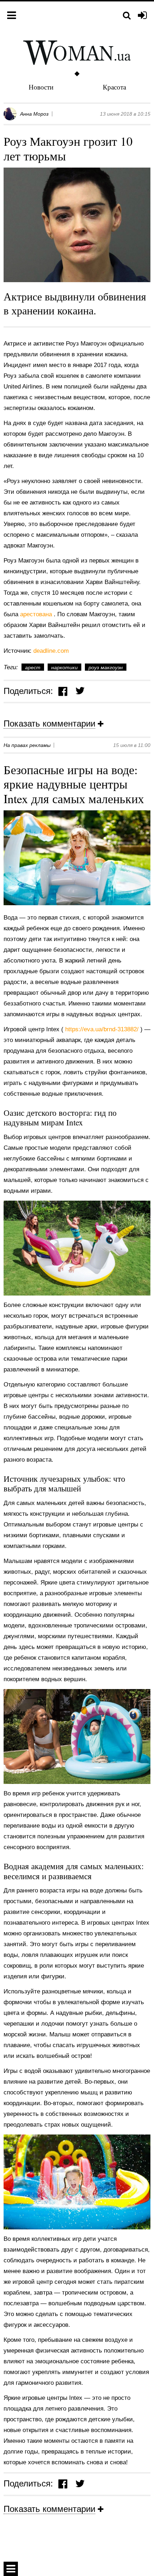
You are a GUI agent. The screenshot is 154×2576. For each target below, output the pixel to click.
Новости (41, 87)
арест (33, 667)
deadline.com (51, 651)
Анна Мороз (34, 114)
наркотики (64, 667)
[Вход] (142, 16)
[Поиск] (127, 16)
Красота (114, 87)
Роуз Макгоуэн (106, 667)
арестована (37, 614)
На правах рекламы (27, 745)
